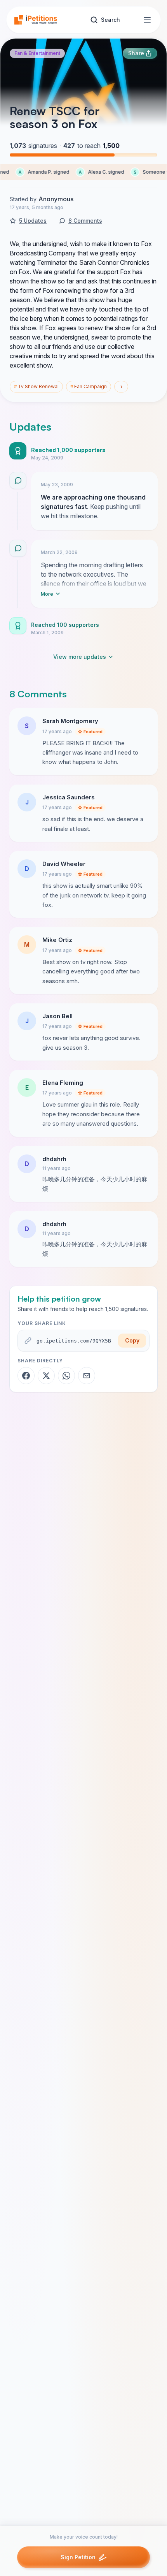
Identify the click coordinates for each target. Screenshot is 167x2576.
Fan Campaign (89, 386)
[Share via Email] (87, 1376)
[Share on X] (46, 1376)
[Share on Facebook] (26, 1376)
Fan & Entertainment (37, 53)
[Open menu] (147, 20)
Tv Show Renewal (36, 386)
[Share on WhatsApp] (66, 1376)
